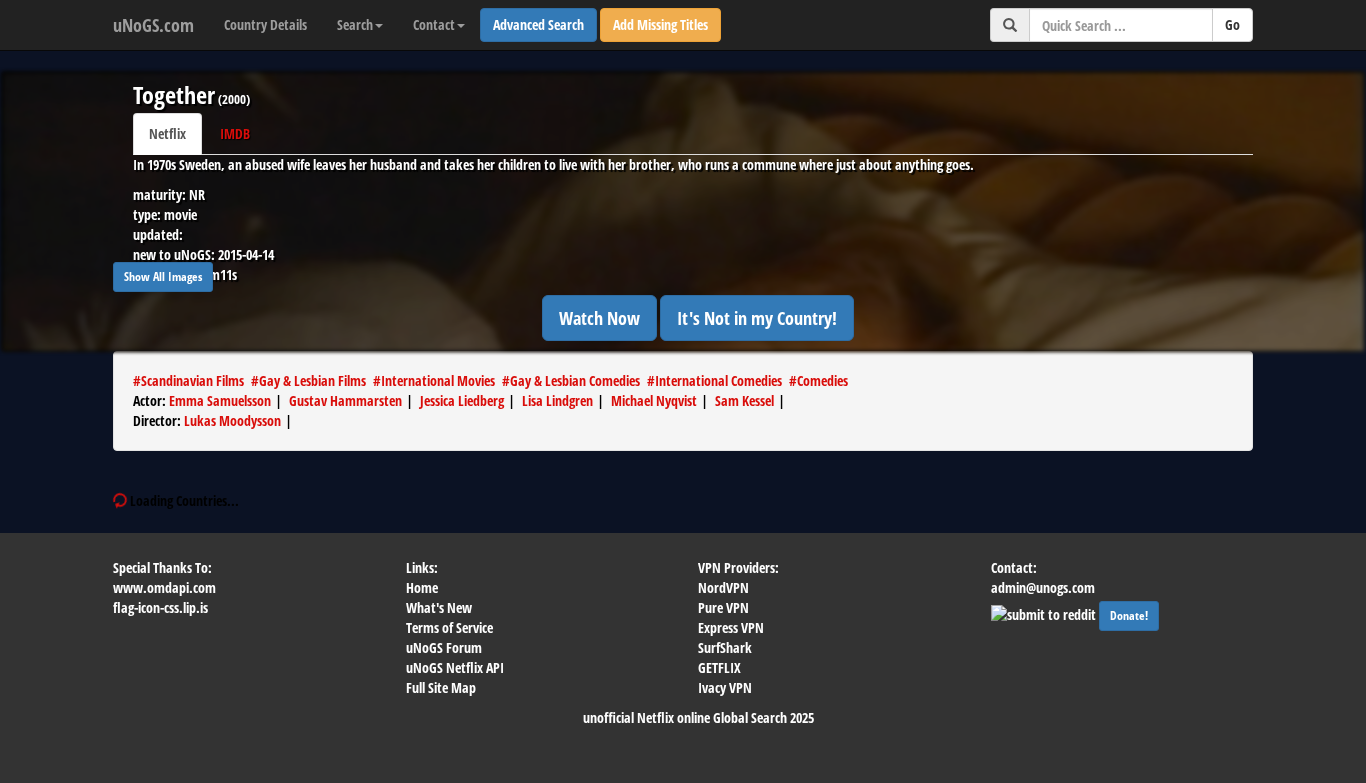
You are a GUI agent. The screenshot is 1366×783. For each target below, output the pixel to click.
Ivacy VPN (725, 687)
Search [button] (355, 24)
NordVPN (723, 587)
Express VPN (731, 627)
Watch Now (599, 318)
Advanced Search (538, 24)
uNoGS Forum (444, 647)
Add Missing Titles (660, 24)
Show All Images (163, 276)
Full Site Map (441, 687)
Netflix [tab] (167, 133)
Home (422, 587)
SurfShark (725, 647)
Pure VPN (723, 607)
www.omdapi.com (164, 587)
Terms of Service (449, 627)
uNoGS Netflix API (455, 667)
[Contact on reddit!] (1045, 613)
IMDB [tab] (235, 133)
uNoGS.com (153, 25)
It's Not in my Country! (757, 318)
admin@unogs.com (1043, 587)
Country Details (265, 24)
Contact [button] (434, 24)
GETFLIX (719, 667)
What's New (439, 607)
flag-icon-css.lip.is (160, 607)
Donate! (1129, 615)
